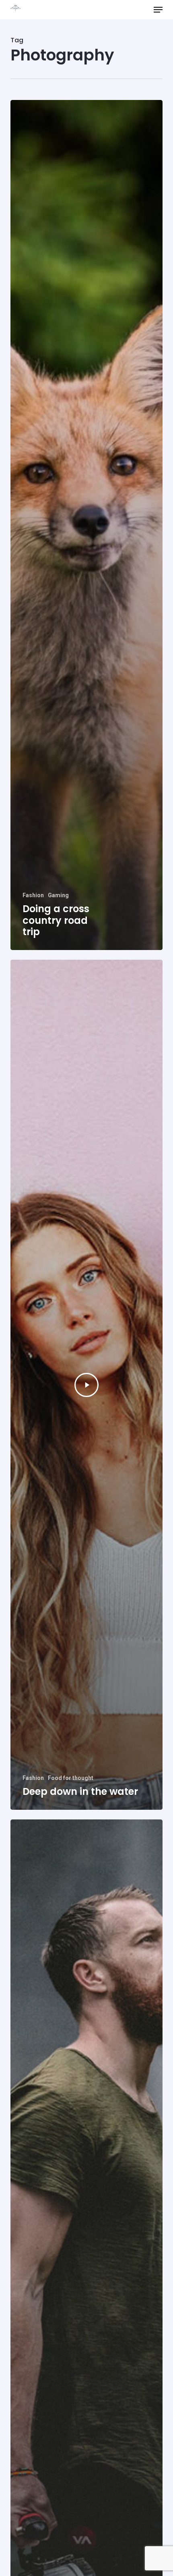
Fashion (33, 895)
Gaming (58, 895)
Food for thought (71, 1778)
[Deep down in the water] (86, 1385)
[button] (158, 10)
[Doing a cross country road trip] (86, 525)
